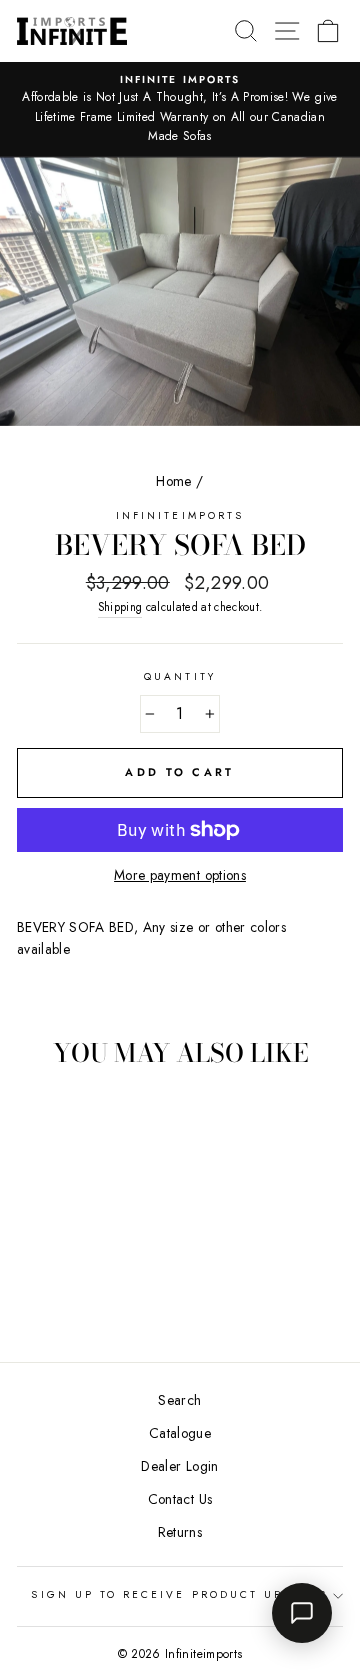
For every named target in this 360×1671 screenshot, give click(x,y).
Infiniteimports (180, 515)
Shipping (120, 607)
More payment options (180, 875)
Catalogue (180, 1433)
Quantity (179, 676)
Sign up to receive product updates (179, 1594)
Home (173, 481)
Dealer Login (179, 1466)
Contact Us (180, 1499)
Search (179, 1400)
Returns (180, 1532)
